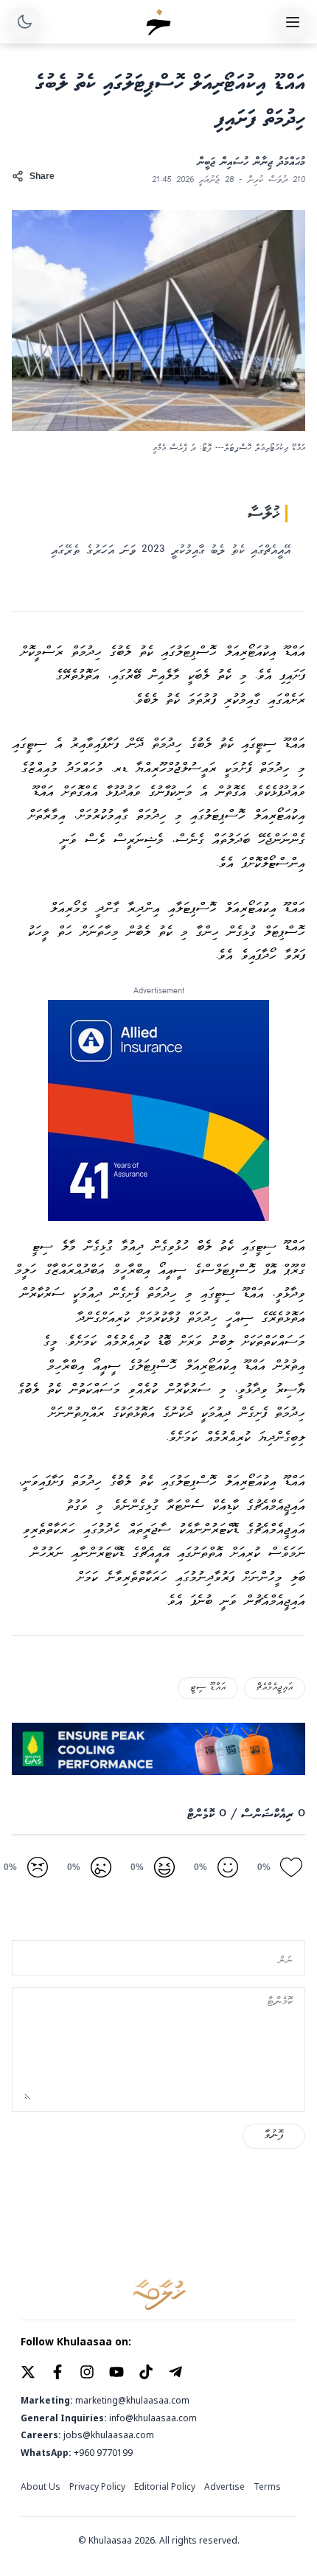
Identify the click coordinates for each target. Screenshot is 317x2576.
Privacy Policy (97, 2487)
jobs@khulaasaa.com (109, 2435)
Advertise (224, 2487)
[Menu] (293, 22)
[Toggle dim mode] (24, 22)
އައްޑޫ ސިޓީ (208, 1688)
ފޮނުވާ (274, 2136)
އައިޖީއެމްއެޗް (275, 1688)
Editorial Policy (165, 2487)
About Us (41, 2487)
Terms (267, 2487)
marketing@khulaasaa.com (132, 2401)
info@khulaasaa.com (153, 2418)
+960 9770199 (103, 2453)
